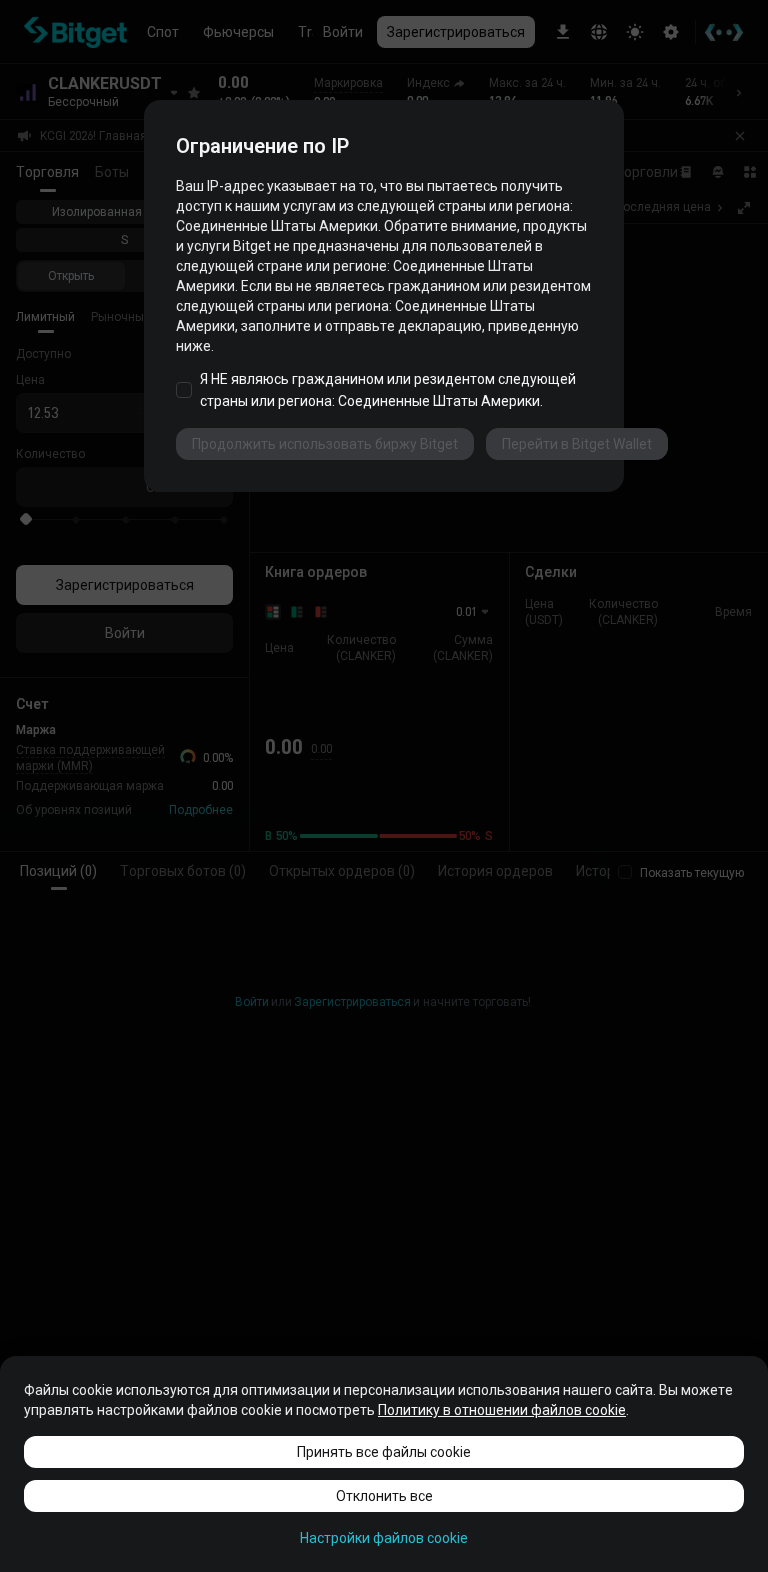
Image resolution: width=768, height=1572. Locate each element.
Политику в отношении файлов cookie (502, 1410)
